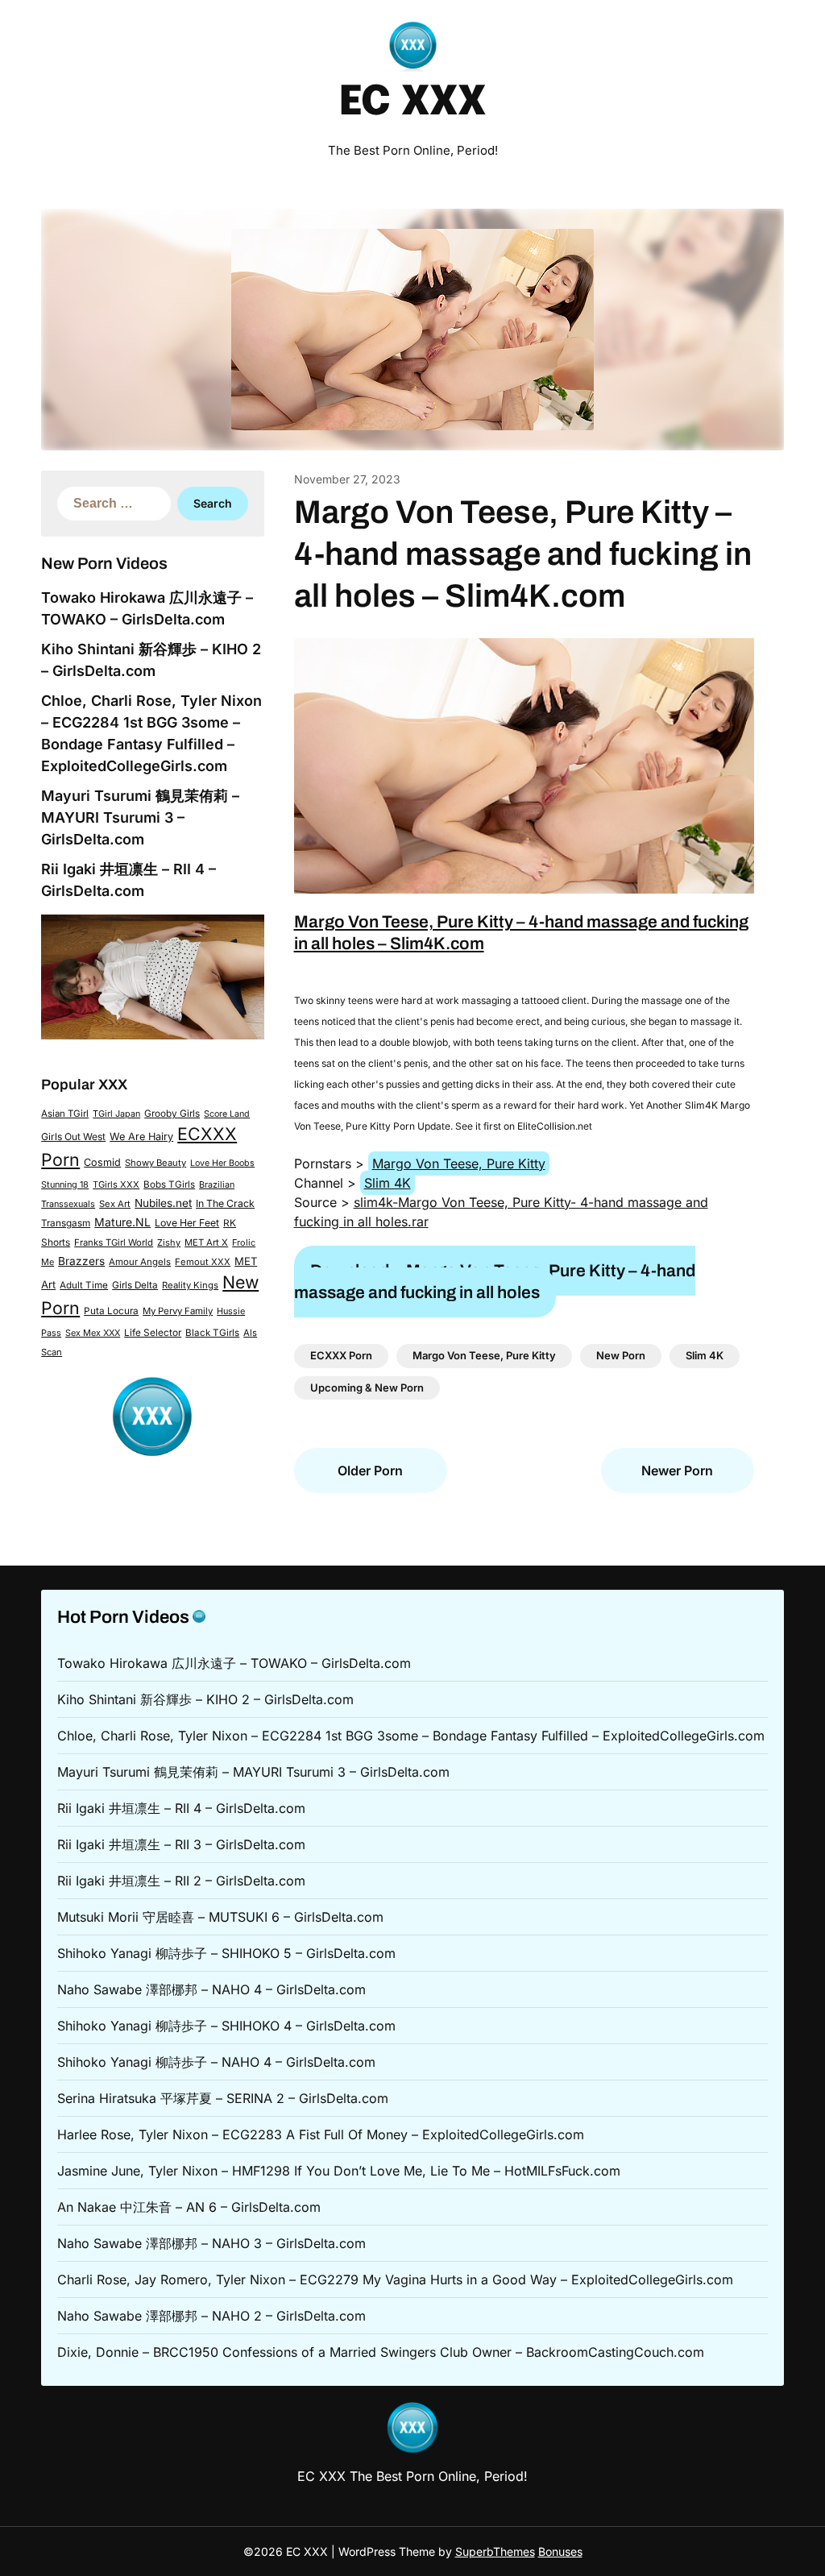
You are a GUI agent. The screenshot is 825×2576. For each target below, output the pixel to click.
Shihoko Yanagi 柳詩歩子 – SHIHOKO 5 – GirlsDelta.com (226, 1953)
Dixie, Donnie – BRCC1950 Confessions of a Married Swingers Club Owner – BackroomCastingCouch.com (381, 2352)
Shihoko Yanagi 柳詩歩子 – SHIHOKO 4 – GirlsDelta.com (226, 2026)
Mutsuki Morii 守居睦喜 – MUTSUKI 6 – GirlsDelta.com (220, 1917)
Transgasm (66, 1223)
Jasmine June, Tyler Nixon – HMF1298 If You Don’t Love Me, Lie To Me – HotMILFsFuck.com (339, 2171)
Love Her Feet (187, 1223)
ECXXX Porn (341, 1355)
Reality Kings (190, 1285)
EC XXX (412, 103)
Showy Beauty (155, 1163)
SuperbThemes (495, 2551)
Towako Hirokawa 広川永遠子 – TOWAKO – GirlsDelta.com (234, 1663)
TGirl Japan (116, 1114)
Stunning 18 (65, 1184)
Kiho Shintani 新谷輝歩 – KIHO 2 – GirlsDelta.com (205, 1699)
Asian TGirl (65, 1114)
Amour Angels (140, 1262)
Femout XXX (203, 1262)
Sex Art (115, 1204)
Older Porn (370, 1471)
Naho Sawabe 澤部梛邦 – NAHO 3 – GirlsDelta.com (211, 2243)
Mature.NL (122, 1222)
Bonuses (560, 2551)
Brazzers (81, 1261)
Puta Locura (111, 1311)
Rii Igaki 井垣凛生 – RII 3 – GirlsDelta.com (181, 1844)
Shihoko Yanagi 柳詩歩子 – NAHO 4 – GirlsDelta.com (216, 2062)
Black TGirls (212, 1333)
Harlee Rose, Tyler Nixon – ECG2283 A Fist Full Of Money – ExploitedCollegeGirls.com (321, 2134)
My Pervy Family (178, 1311)
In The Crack (225, 1203)
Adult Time (84, 1285)
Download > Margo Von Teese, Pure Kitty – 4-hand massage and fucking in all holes (495, 1282)
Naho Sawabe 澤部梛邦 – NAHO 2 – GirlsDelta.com (211, 2316)
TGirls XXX (116, 1184)
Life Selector (153, 1333)
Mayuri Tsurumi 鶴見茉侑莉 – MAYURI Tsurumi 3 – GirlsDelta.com (140, 817)
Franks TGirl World (114, 1242)
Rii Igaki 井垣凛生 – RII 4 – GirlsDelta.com (181, 1808)
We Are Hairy (141, 1137)
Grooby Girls (172, 1114)
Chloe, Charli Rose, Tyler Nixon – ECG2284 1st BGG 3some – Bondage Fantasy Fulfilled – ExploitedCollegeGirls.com (411, 1736)
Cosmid (102, 1162)
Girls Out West (73, 1137)
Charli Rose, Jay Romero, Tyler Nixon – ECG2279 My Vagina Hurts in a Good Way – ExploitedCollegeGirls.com (395, 2279)
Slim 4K (388, 1183)
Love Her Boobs (222, 1163)
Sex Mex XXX (93, 1333)
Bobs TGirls (169, 1184)
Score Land (227, 1114)
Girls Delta (135, 1285)
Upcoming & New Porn (367, 1388)
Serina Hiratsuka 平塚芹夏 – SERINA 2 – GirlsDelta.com (223, 2098)
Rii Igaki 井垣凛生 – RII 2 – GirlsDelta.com (181, 1881)
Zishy (169, 1242)
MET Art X (206, 1242)
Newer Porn (677, 1471)
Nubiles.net (163, 1203)
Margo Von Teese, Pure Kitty (459, 1164)
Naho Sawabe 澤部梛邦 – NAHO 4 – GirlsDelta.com (211, 1989)
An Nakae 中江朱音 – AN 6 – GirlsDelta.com (189, 2207)
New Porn (621, 1355)
